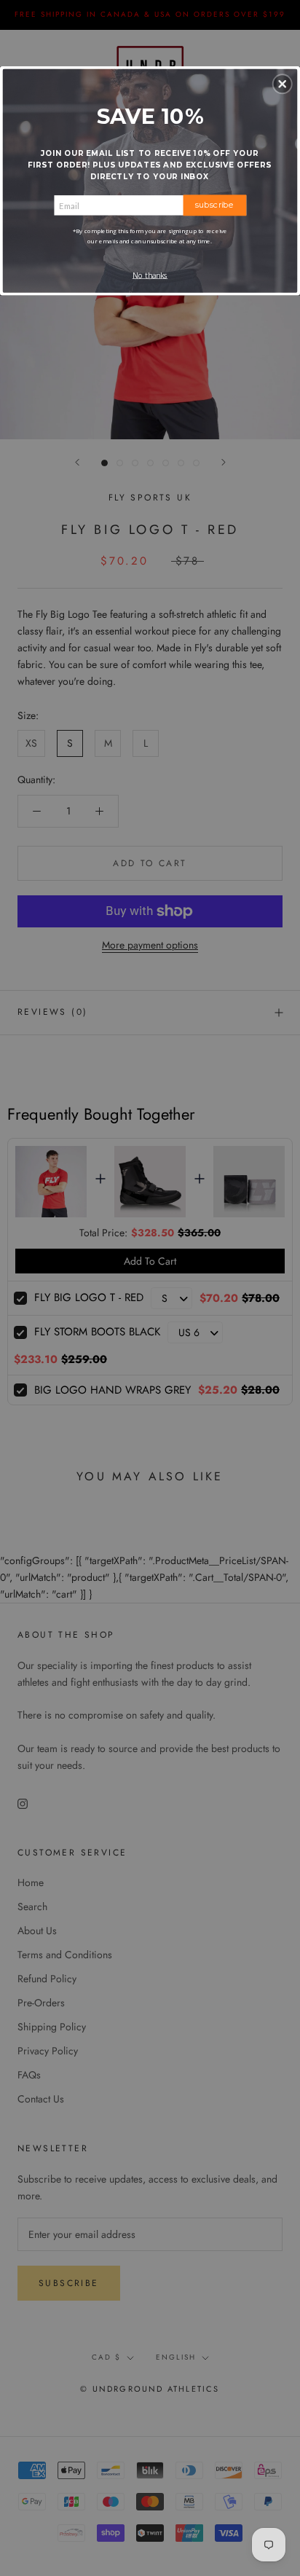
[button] (283, 84)
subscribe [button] (214, 205)
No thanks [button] (150, 275)
